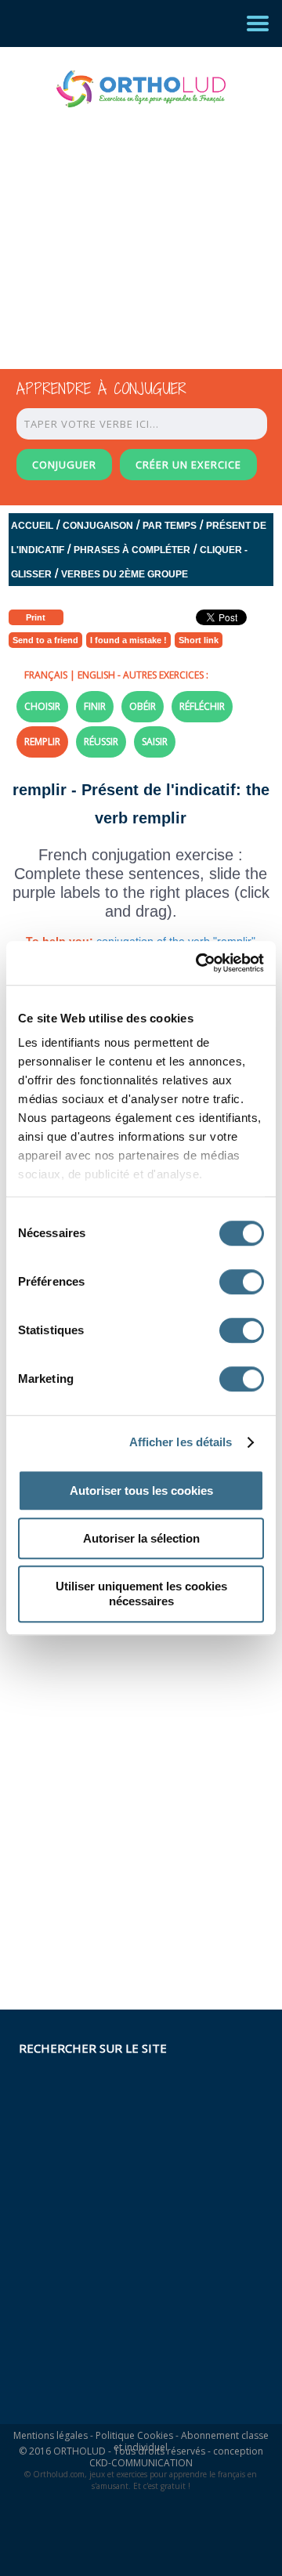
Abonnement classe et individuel (191, 2441)
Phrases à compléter (132, 550)
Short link (199, 640)
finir (95, 706)
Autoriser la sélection (141, 1538)
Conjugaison (98, 526)
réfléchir (202, 706)
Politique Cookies (134, 2435)
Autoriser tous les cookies (141, 1491)
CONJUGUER (64, 465)
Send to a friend (45, 640)
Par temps (170, 526)
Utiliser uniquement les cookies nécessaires (141, 1594)
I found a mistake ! (128, 640)
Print (36, 617)
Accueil (32, 526)
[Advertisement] (127, 224)
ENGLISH (96, 675)
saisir (155, 742)
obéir (143, 706)
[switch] (242, 1282)
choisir (42, 706)
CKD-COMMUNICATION (141, 2463)
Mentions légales (51, 2435)
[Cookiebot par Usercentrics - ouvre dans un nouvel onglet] (199, 963)
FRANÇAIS (46, 675)
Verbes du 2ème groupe (125, 574)
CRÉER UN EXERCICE (188, 465)
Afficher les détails (181, 1442)
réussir (101, 742)
